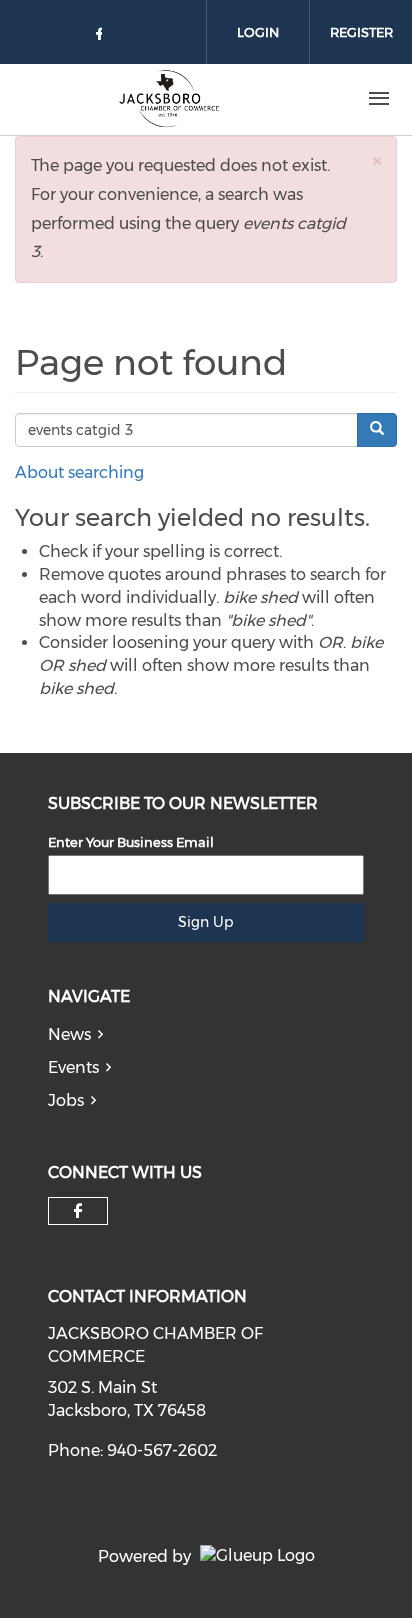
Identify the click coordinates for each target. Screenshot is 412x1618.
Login (258, 32)
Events (73, 1067)
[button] (377, 160)
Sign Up (205, 922)
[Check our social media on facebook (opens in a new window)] (103, 37)
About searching (79, 472)
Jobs (66, 1100)
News (69, 1034)
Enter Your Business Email (131, 842)
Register (361, 32)
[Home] (168, 99)
